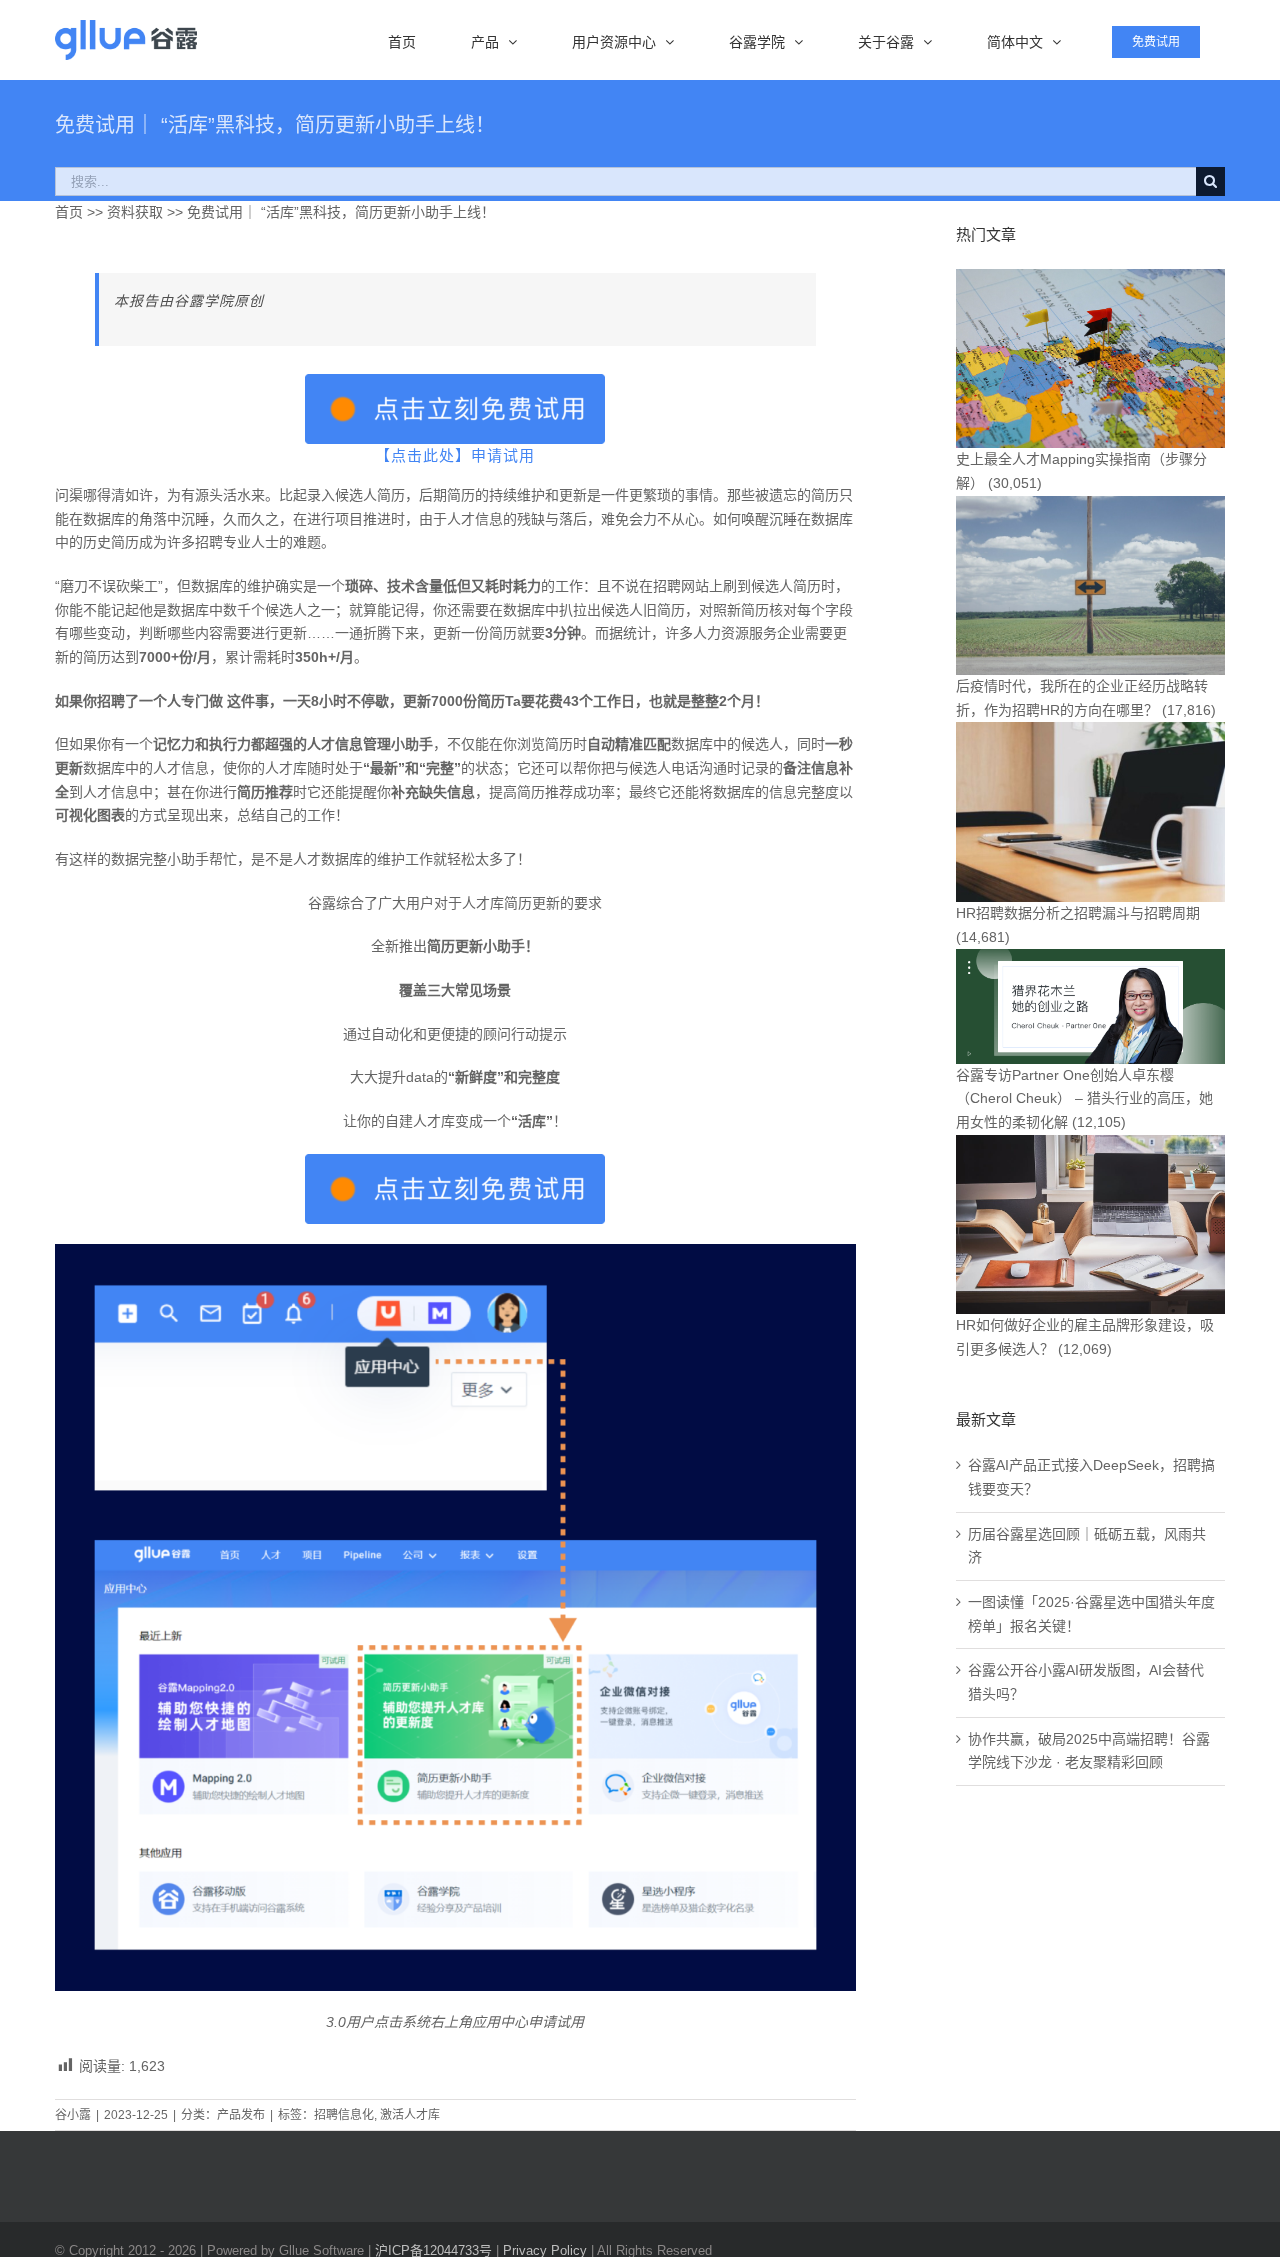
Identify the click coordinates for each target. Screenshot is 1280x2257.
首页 (69, 212)
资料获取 (133, 212)
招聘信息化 (344, 2115)
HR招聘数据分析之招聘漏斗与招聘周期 (1078, 913)
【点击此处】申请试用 (455, 456)
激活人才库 (410, 2115)
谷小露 (73, 2115)
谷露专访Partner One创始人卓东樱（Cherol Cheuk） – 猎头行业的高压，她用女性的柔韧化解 (1084, 1098)
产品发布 (241, 2115)
